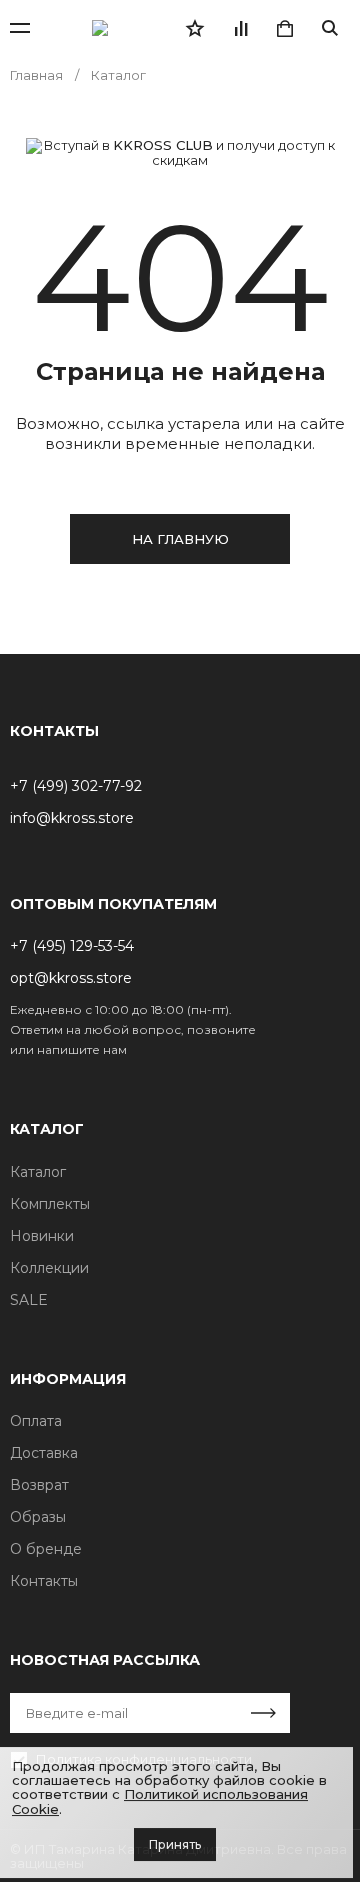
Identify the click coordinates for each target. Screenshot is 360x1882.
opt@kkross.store (71, 978)
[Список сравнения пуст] (240, 28)
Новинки (42, 1236)
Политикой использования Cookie (160, 1801)
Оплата (36, 1421)
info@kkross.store (72, 818)
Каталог (38, 1172)
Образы (38, 1517)
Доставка (44, 1453)
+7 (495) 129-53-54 (72, 946)
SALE (29, 1300)
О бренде (46, 1549)
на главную (180, 539)
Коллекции (49, 1268)
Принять (175, 1844)
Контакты (44, 1581)
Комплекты (50, 1204)
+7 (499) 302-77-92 (76, 786)
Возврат (39, 1485)
